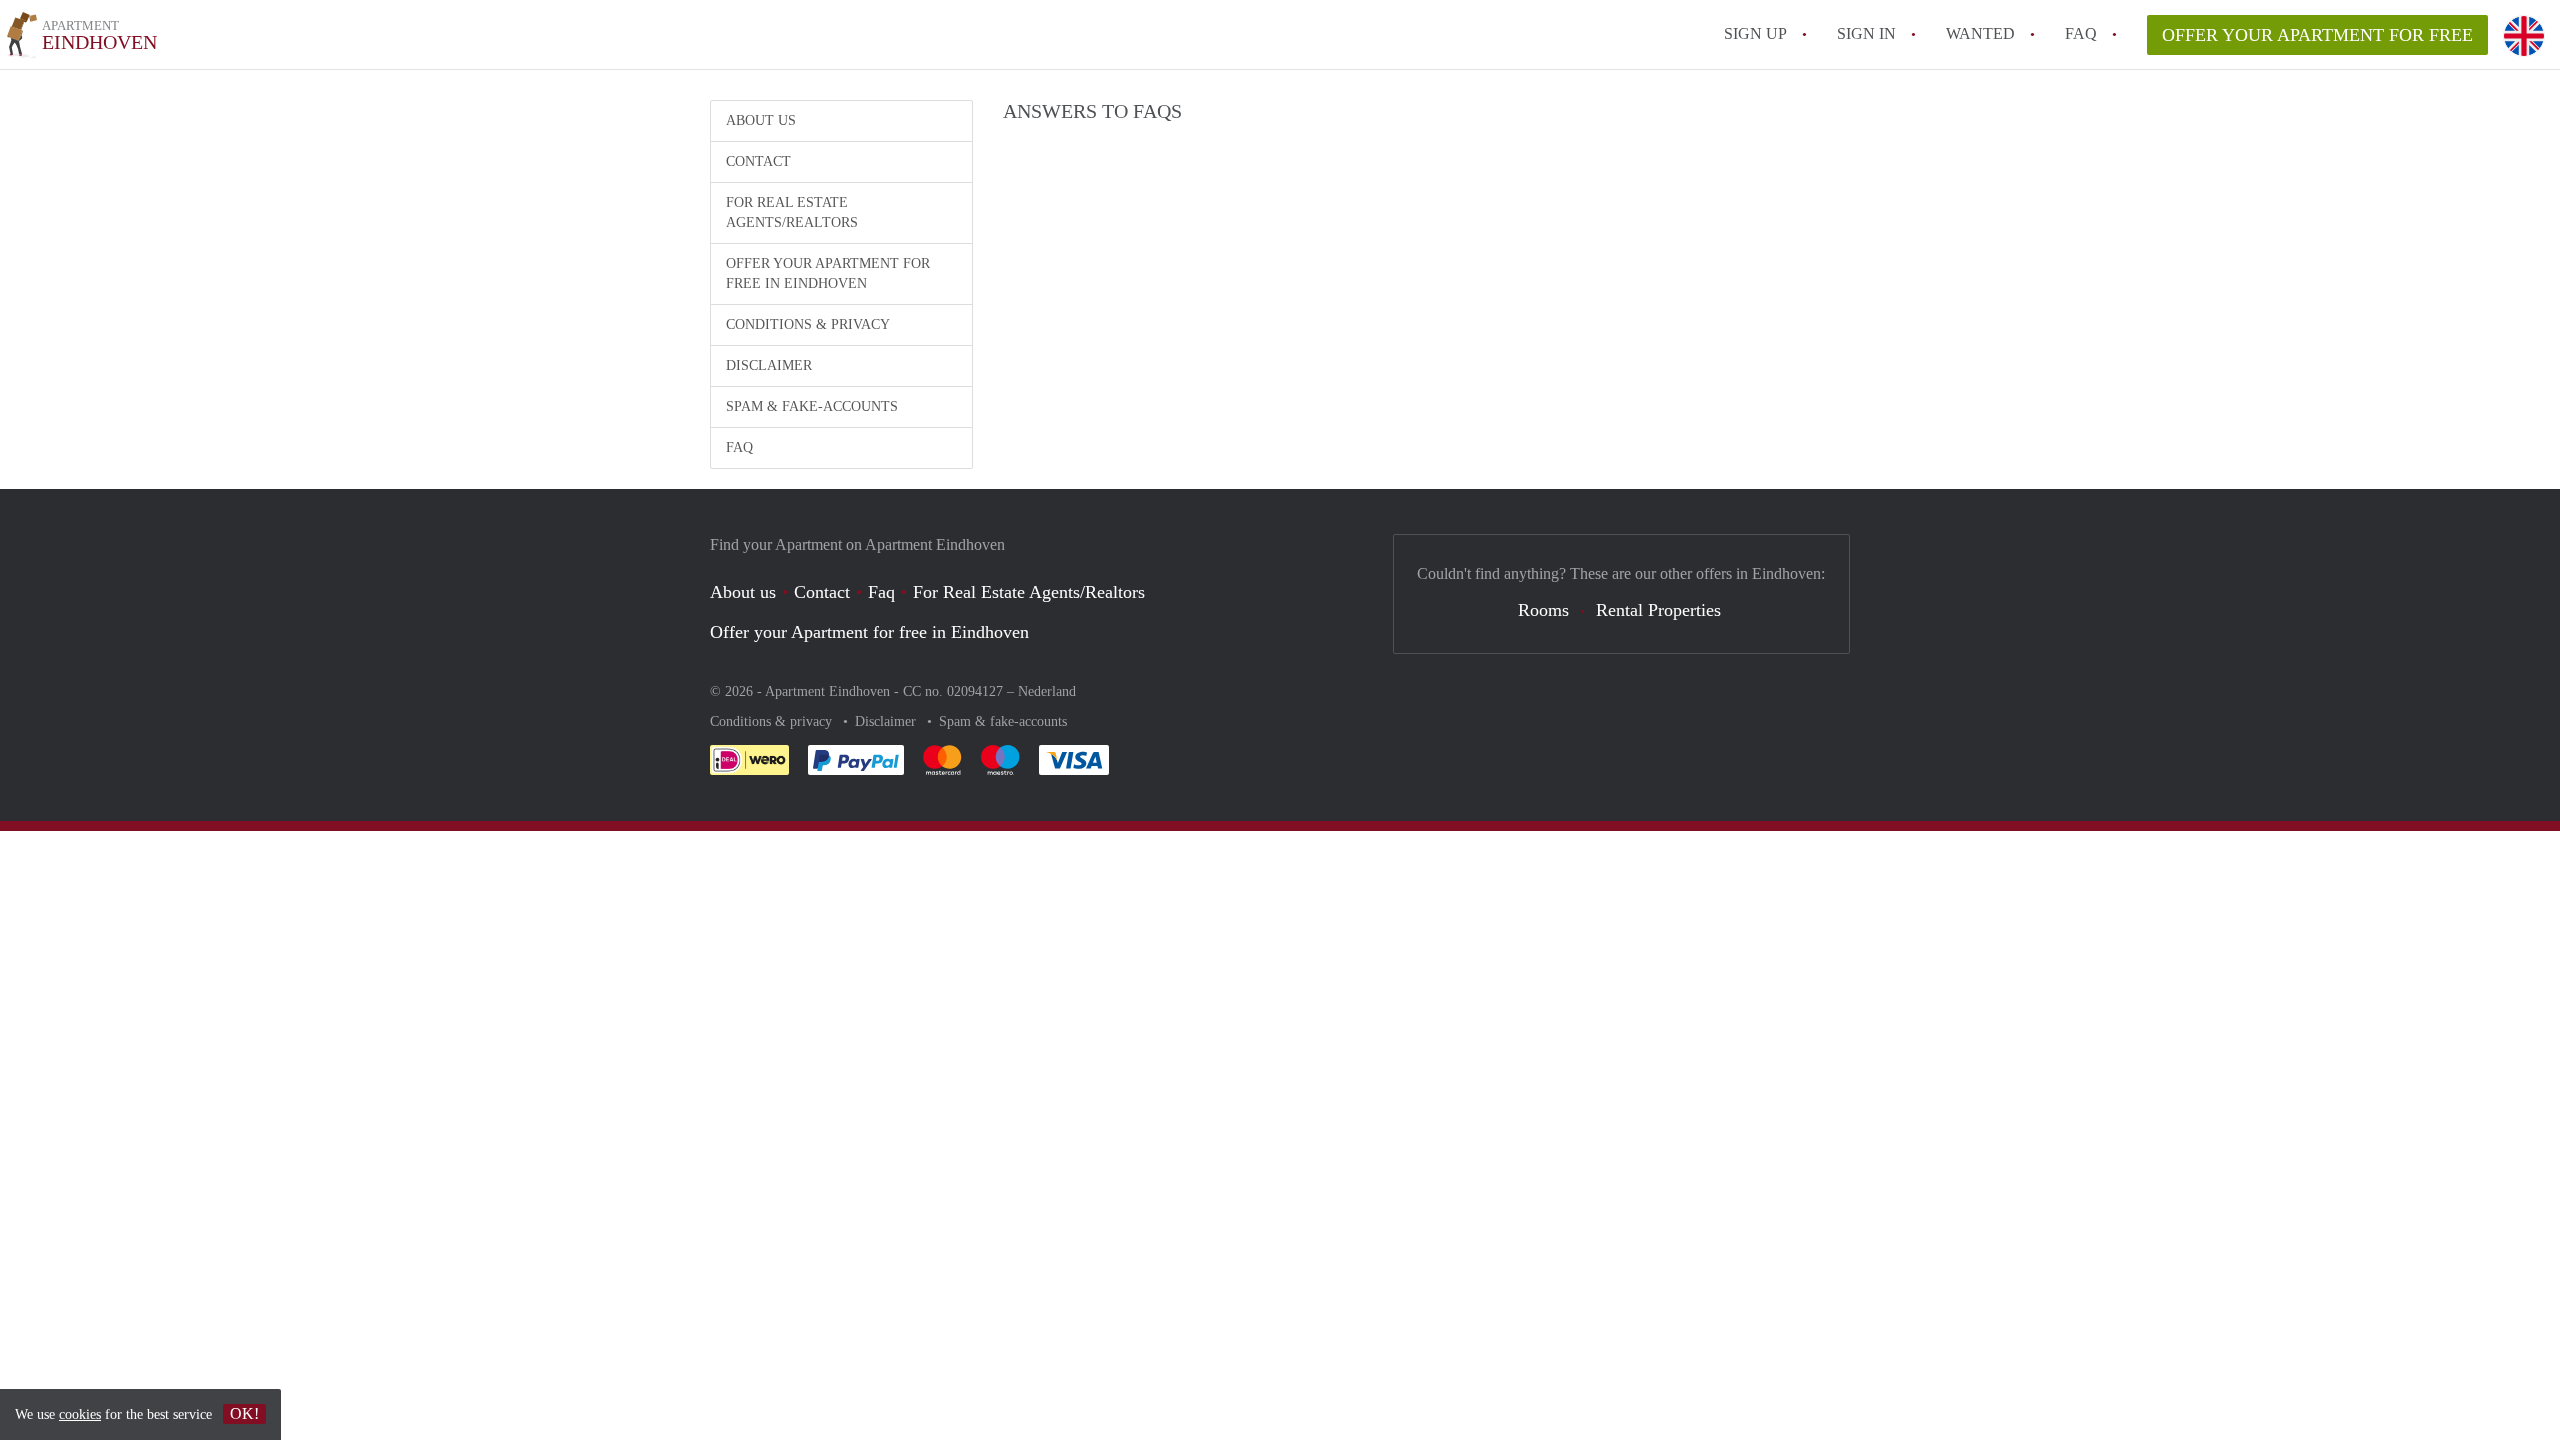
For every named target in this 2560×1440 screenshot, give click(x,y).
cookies (80, 1414)
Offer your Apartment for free (2317, 35)
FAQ (2081, 33)
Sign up (1755, 33)
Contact (758, 161)
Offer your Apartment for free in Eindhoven (828, 273)
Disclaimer (769, 365)
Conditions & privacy (808, 324)
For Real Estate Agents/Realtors (792, 212)
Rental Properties (1658, 610)
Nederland (1047, 691)
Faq (881, 592)
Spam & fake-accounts (812, 406)
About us (761, 120)
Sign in (1866, 33)
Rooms (1543, 610)
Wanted (1980, 33)
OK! (244, 1413)
